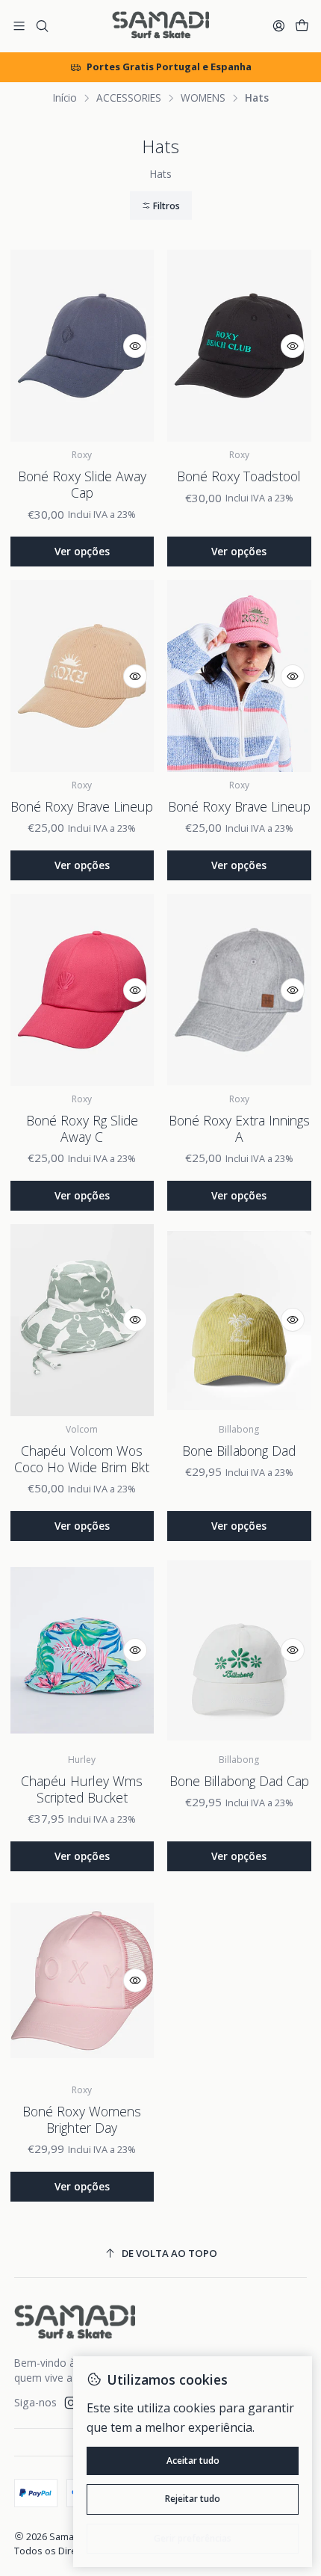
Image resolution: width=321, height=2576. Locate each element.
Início (65, 98)
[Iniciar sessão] (279, 26)
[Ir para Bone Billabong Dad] (239, 1320)
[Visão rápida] (135, 346)
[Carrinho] (302, 26)
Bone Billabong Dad (239, 1451)
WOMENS (203, 98)
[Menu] (19, 26)
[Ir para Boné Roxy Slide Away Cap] (82, 346)
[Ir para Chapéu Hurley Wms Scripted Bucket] (82, 1650)
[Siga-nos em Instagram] (71, 2403)
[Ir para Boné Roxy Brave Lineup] (82, 676)
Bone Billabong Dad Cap (239, 1781)
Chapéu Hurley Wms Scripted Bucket (82, 1789)
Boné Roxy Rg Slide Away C (82, 1128)
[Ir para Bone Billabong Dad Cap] (239, 1650)
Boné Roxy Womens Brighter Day (82, 2119)
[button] (161, 206)
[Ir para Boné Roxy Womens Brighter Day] (82, 1981)
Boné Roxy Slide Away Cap (82, 484)
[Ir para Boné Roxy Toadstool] (239, 346)
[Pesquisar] (41, 26)
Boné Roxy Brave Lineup (82, 806)
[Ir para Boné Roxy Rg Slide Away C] (82, 990)
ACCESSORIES (129, 98)
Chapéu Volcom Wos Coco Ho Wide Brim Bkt (82, 1459)
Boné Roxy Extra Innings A (239, 1128)
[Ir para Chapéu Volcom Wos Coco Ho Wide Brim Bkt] (82, 1320)
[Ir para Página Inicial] (160, 26)
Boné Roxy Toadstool (239, 476)
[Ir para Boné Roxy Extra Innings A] (239, 990)
